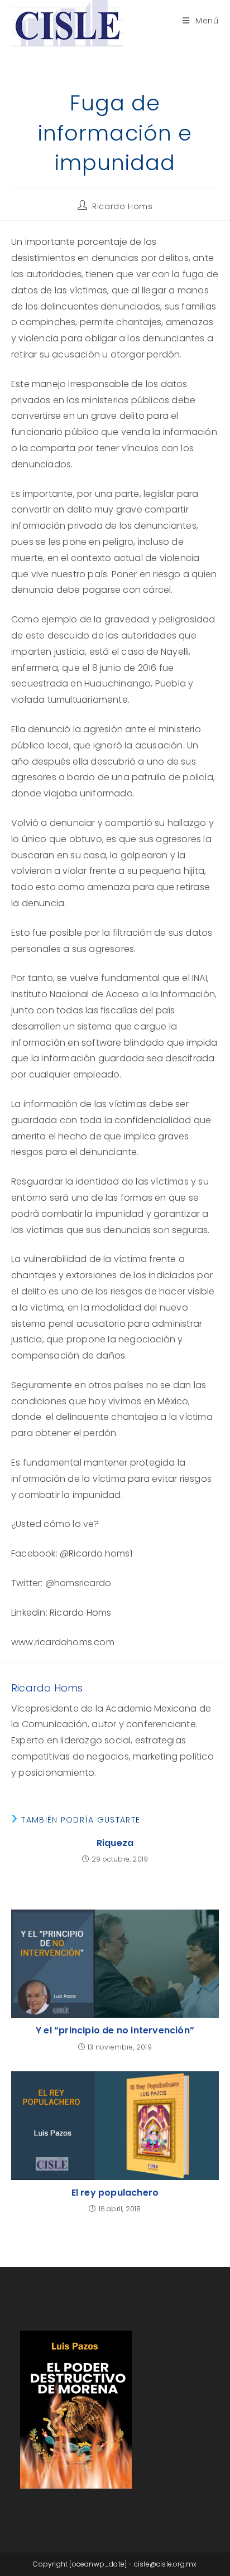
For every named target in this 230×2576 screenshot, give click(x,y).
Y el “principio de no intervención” (115, 2031)
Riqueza (115, 1843)
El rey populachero (115, 2193)
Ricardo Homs (122, 206)
